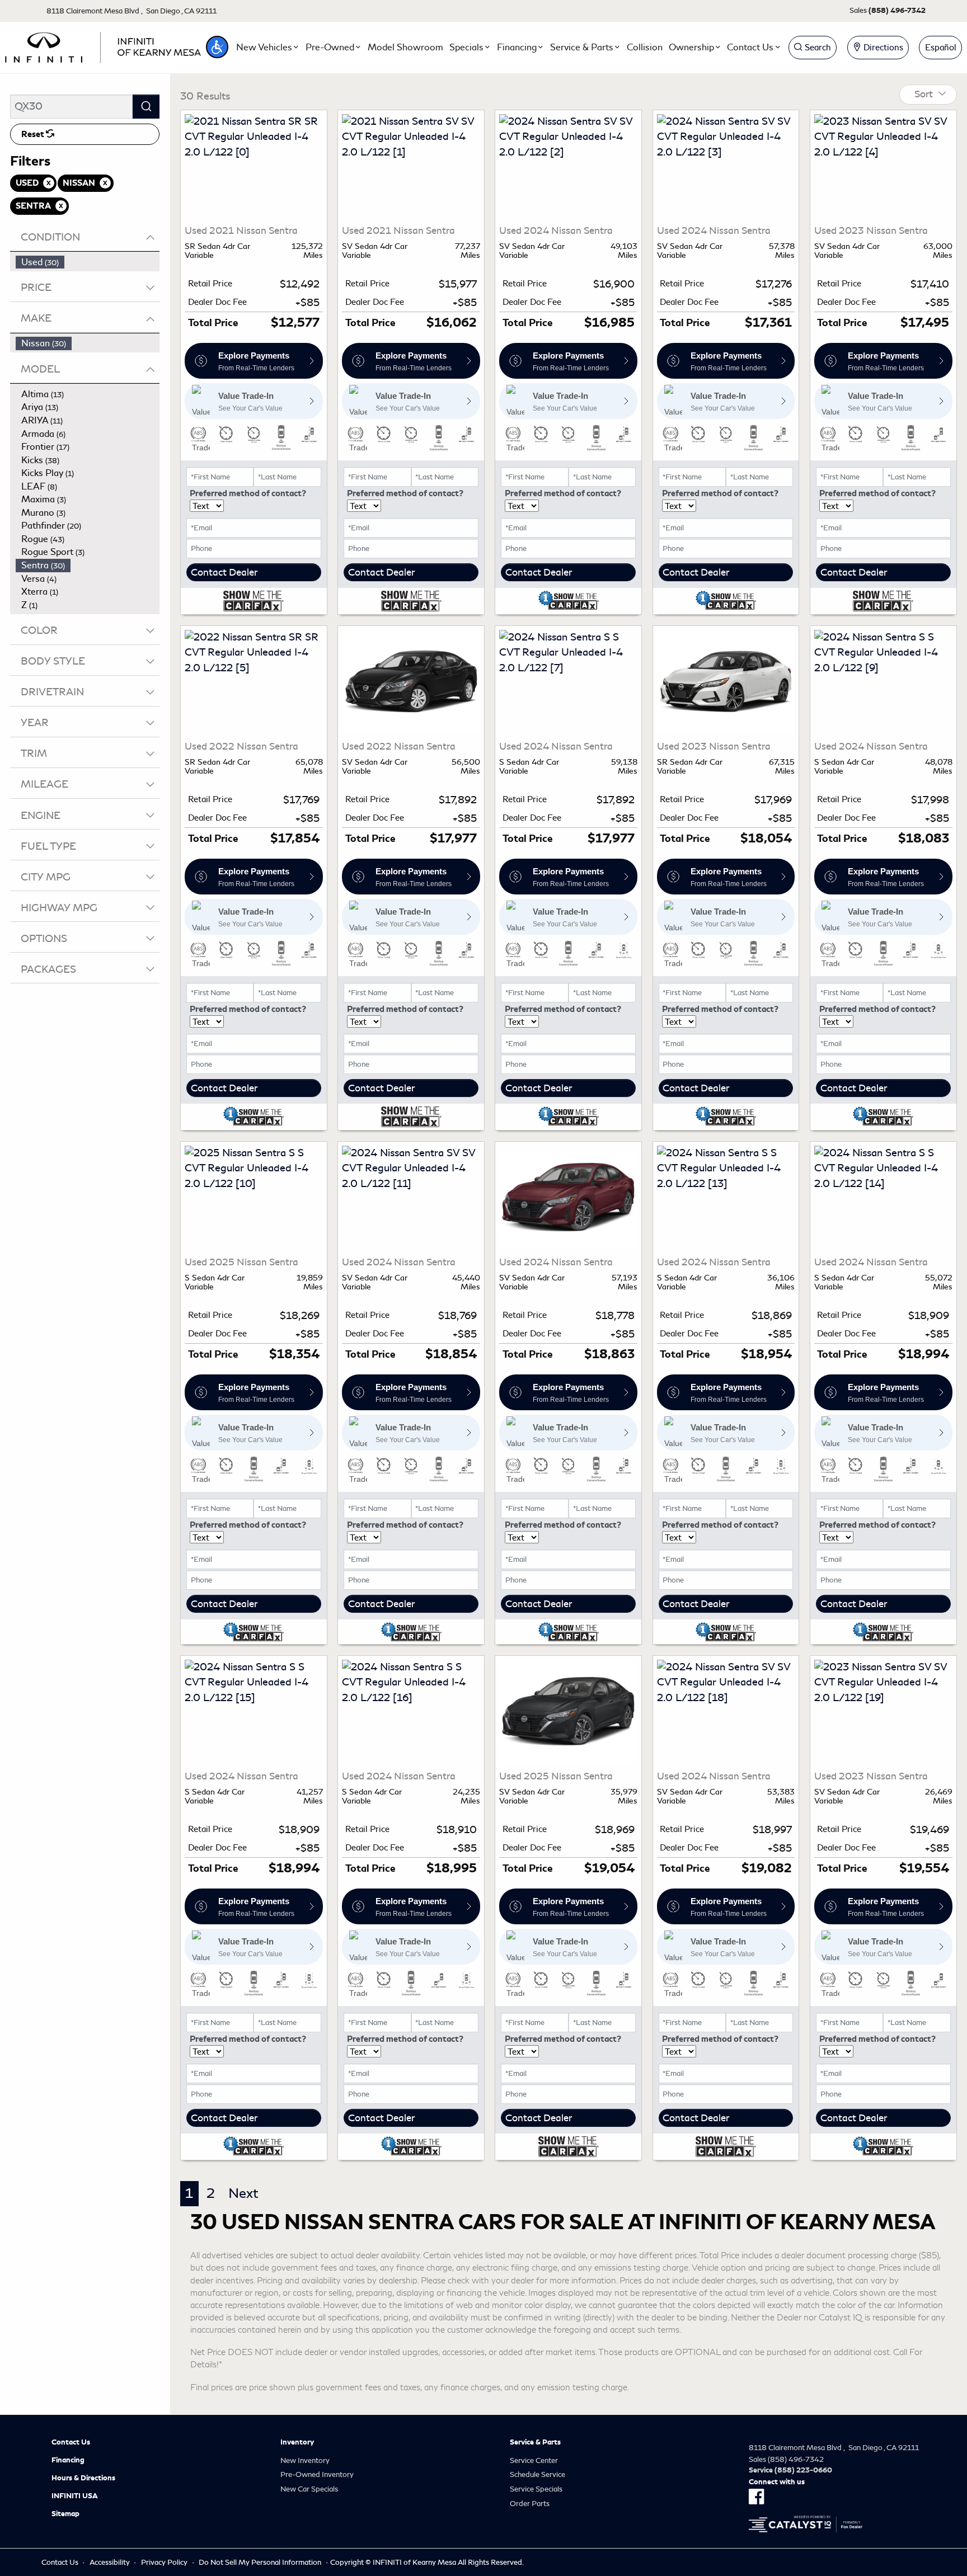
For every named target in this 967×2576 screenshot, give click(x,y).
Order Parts (530, 2504)
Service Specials (536, 2489)
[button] (217, 47)
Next (243, 2193)
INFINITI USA (75, 2496)
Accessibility (110, 2562)
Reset (34, 134)
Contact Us (71, 2442)
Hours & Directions (83, 2478)
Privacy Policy (164, 2562)
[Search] (146, 107)
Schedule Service (538, 2474)
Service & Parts (535, 2442)
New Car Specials (309, 2489)
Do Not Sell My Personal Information (260, 2562)
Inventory (297, 2442)
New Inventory (305, 2460)
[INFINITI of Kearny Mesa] (103, 45)
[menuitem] (88, 262)
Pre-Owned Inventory (317, 2474)
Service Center (534, 2460)
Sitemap (65, 2514)
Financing (68, 2460)
